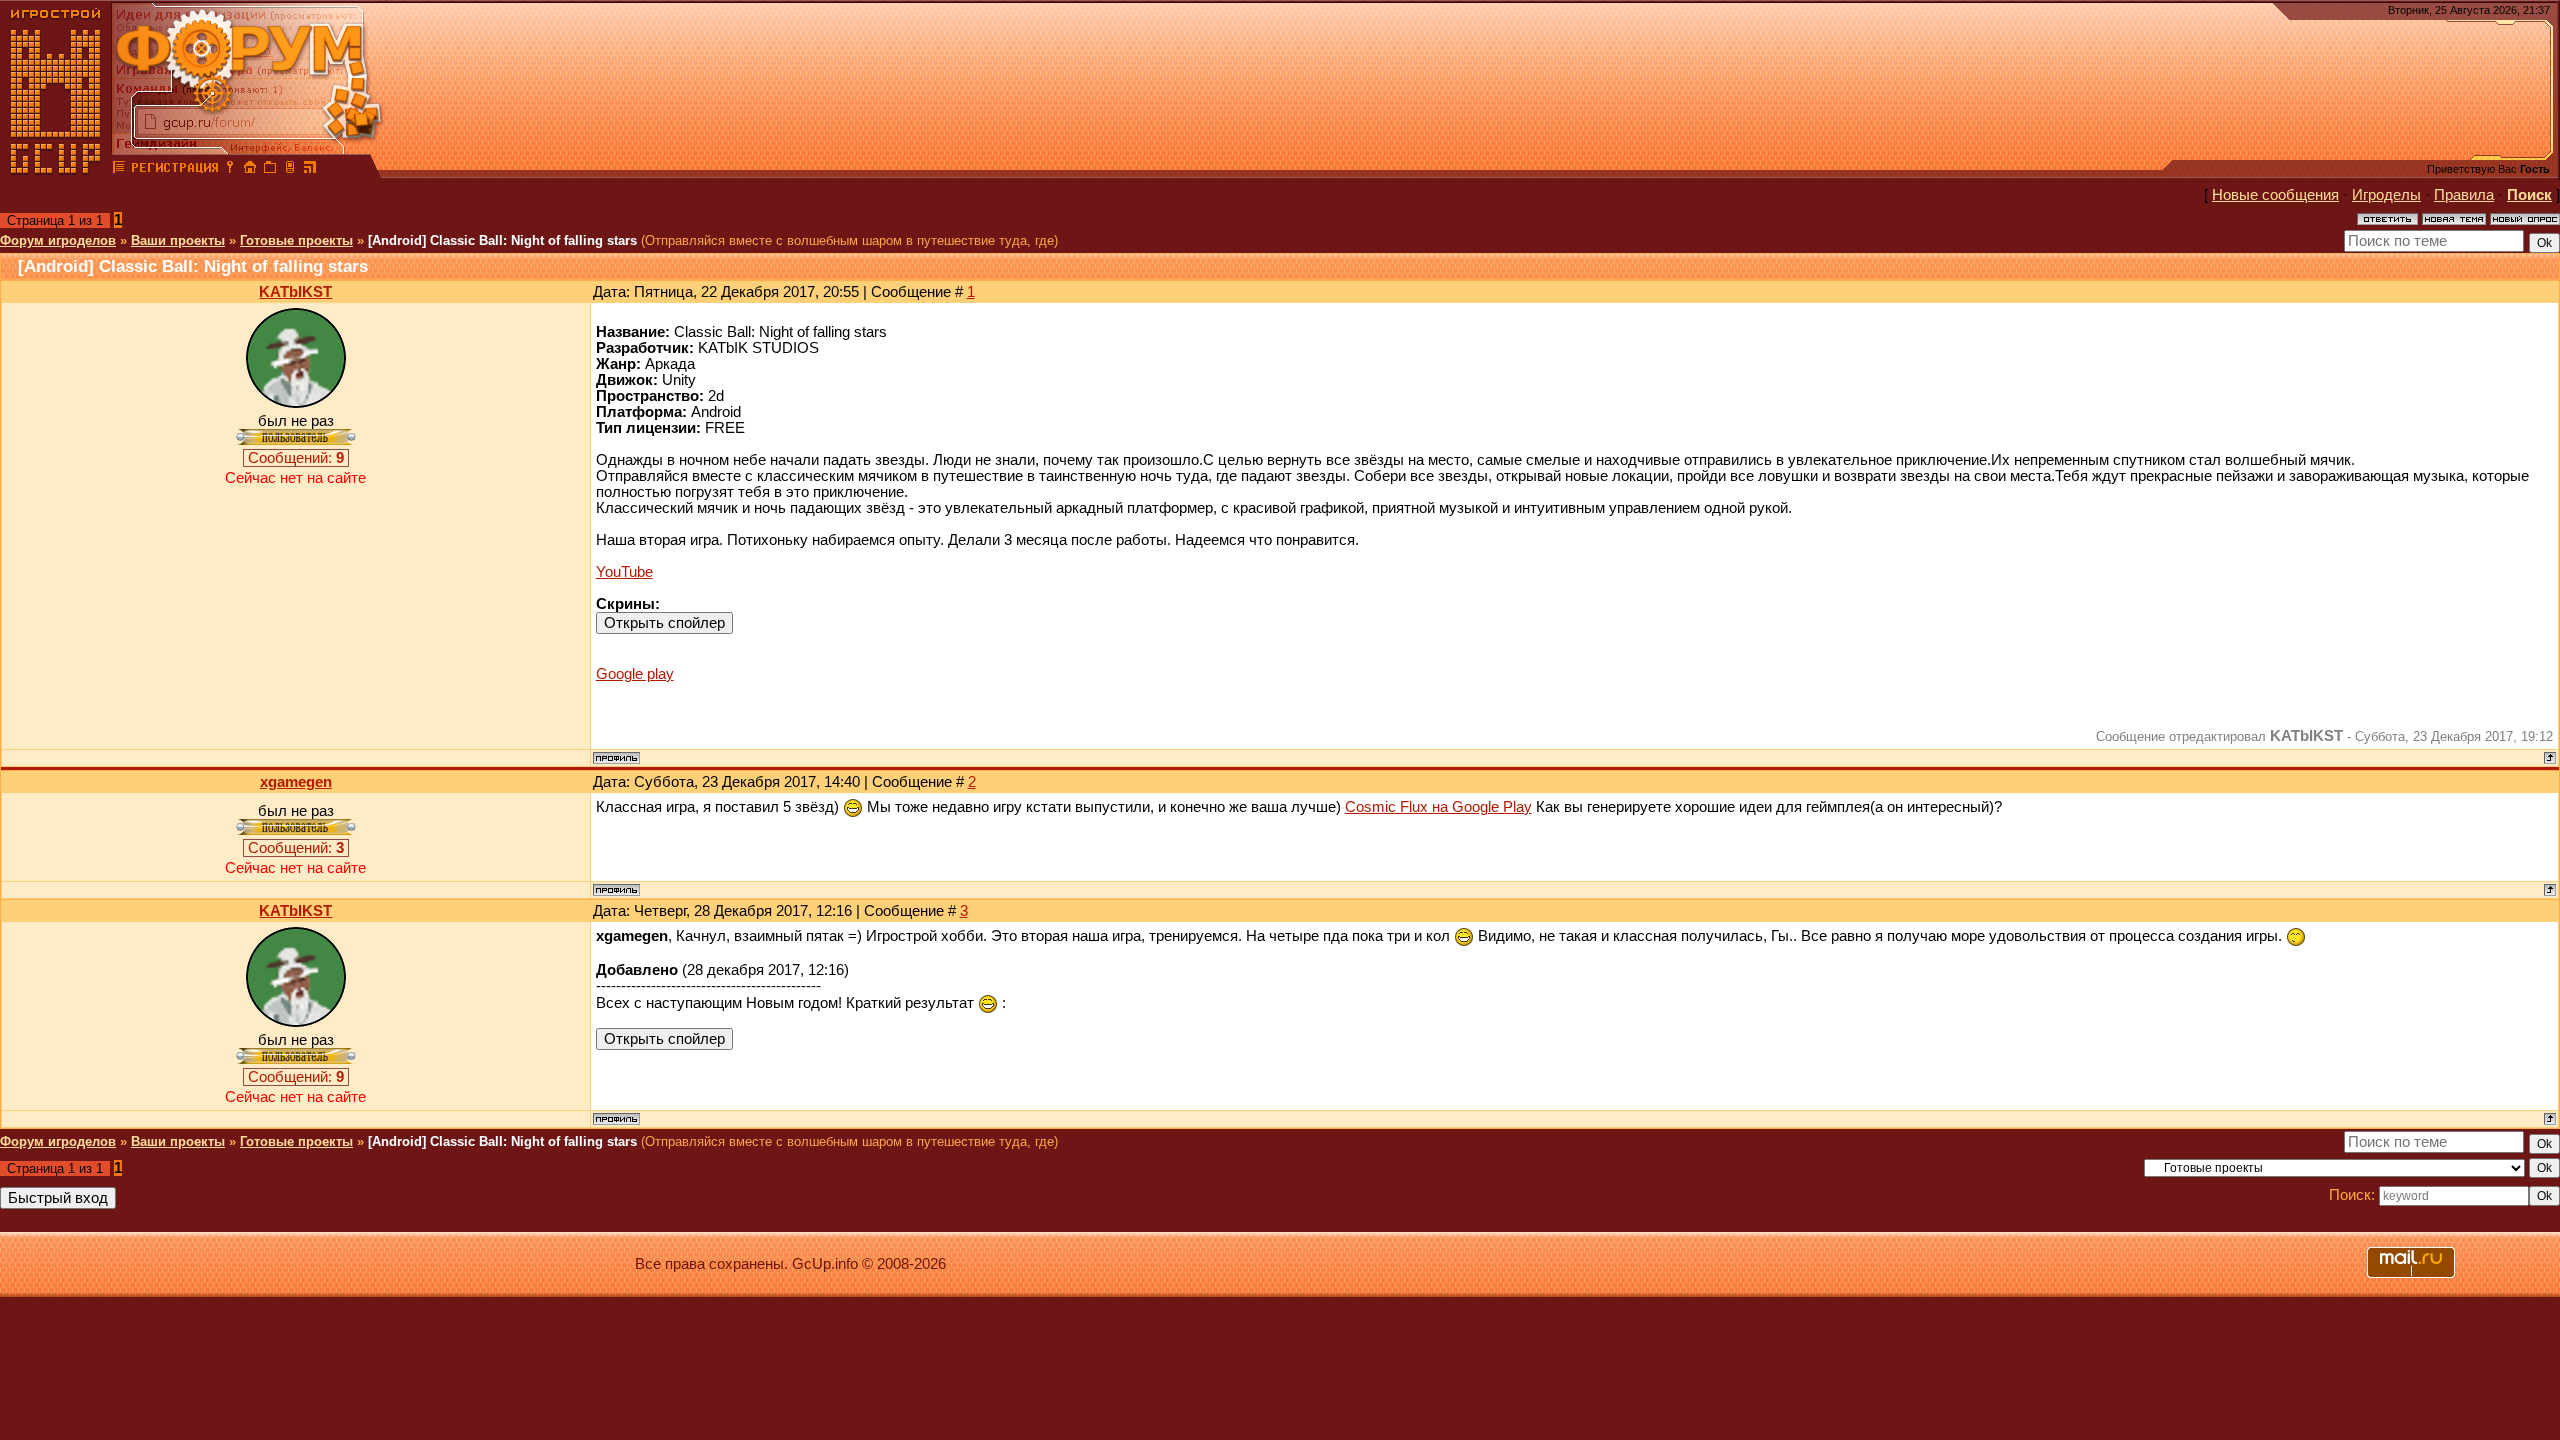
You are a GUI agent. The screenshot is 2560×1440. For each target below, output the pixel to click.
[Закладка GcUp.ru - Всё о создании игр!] (270, 170)
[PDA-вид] (290, 170)
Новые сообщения (2275, 195)
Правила (2464, 195)
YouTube (624, 572)
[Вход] (230, 170)
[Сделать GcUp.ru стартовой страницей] (250, 170)
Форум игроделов (58, 240)
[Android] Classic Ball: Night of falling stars (502, 240)
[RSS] (310, 170)
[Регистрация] (174, 170)
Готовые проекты (296, 240)
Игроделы (2386, 195)
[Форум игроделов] (119, 170)
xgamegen (296, 782)
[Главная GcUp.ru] (56, 170)
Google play (635, 674)
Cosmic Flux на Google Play (1438, 807)
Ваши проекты (178, 240)
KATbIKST (295, 292)
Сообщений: (296, 458)
